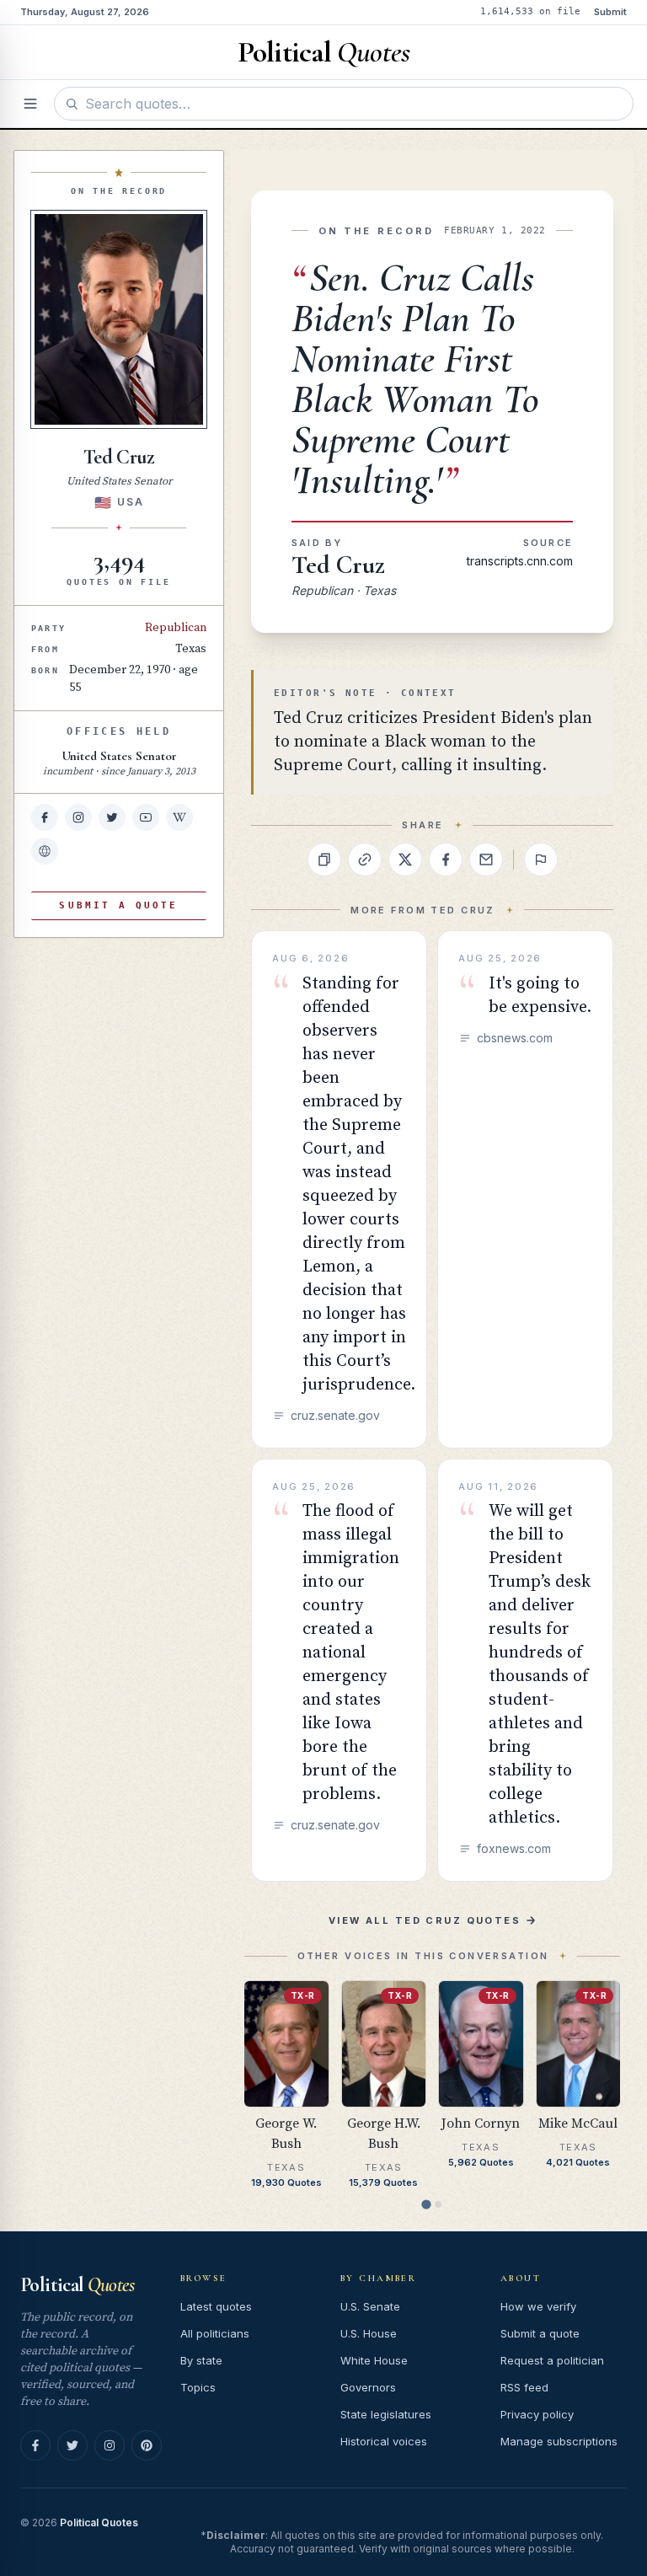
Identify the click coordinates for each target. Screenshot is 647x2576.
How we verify (538, 2306)
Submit (610, 12)
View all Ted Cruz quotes (425, 1920)
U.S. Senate (370, 2306)
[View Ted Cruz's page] (119, 319)
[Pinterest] (147, 2445)
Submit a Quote (118, 905)
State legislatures (386, 2414)
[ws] (45, 851)
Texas (191, 649)
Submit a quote (540, 2333)
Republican (176, 628)
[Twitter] (72, 2445)
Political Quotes (99, 2522)
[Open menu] (30, 104)
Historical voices (384, 2441)
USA (130, 502)
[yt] (146, 817)
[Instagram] (110, 2445)
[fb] (45, 817)
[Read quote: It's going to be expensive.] (525, 1189)
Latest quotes (216, 2306)
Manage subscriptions (559, 2441)
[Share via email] (486, 860)
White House (374, 2360)
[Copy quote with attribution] (324, 860)
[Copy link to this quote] (365, 860)
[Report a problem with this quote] (541, 860)
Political (77, 2285)
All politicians (215, 2333)
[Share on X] (405, 860)
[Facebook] (35, 2445)
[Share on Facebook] (446, 860)
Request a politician (552, 2360)
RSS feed (524, 2387)
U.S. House (369, 2333)
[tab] (426, 2204)
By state (201, 2360)
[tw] (112, 817)
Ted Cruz (338, 565)
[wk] (179, 817)
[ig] (78, 817)
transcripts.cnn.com (520, 561)
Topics (198, 2387)
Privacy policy (537, 2414)
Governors (368, 2387)
